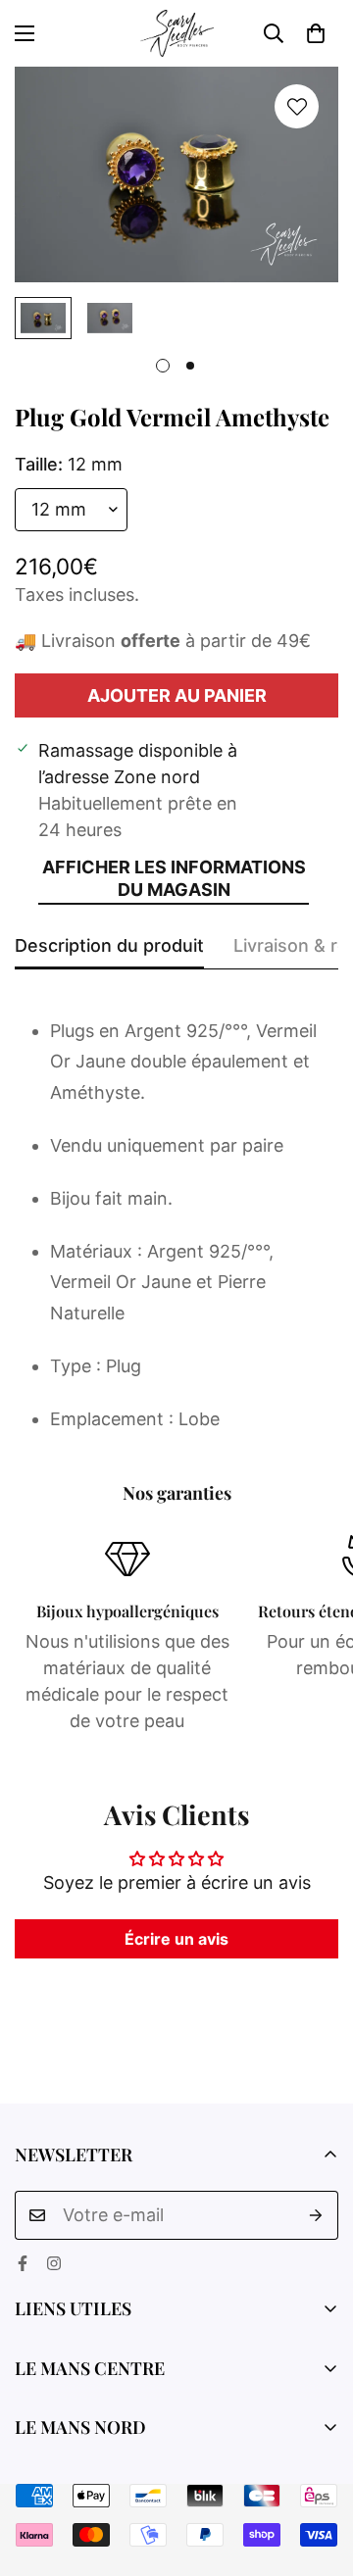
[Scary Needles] (177, 33)
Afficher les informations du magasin (174, 878)
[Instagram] (54, 2263)
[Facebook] (23, 2263)
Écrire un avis (176, 1939)
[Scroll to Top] (318, 2472)
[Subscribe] (316, 2215)
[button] (316, 33)
